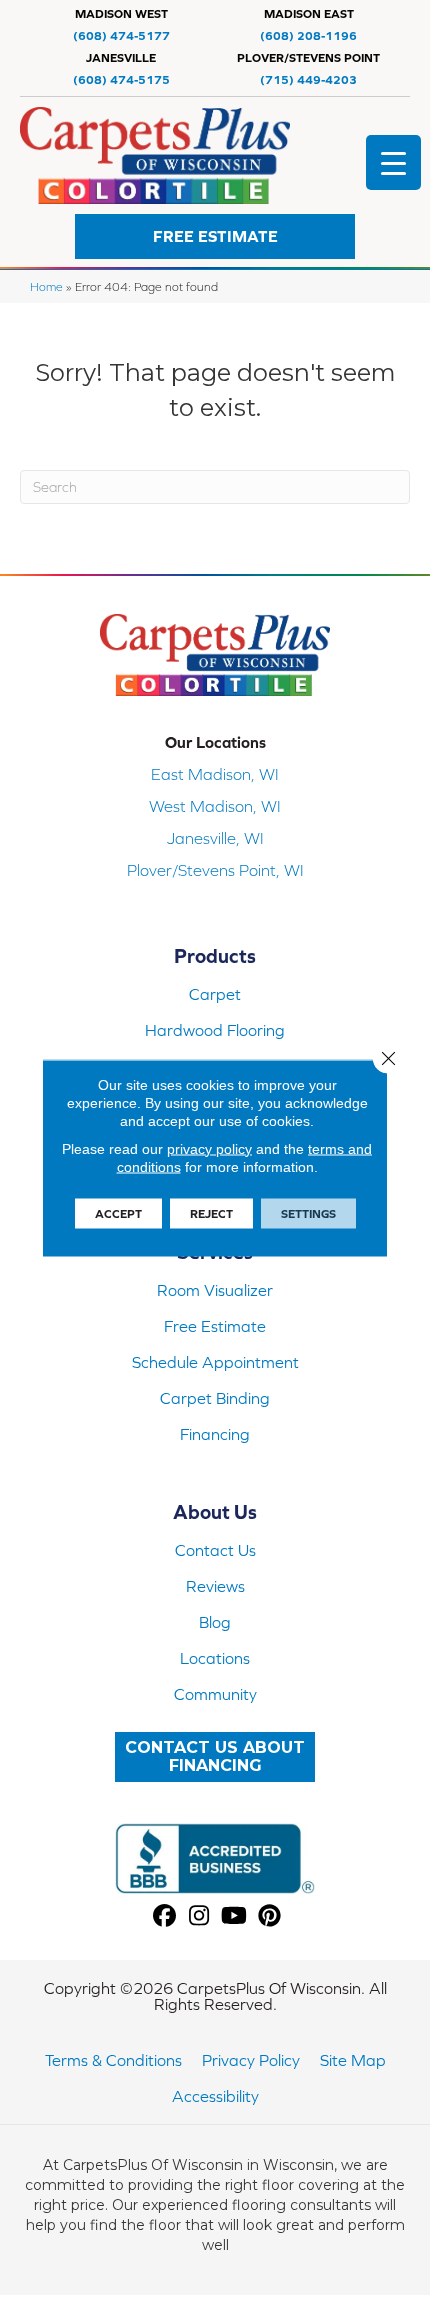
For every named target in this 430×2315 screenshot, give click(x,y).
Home (46, 286)
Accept (118, 1213)
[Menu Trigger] (393, 162)
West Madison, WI (215, 806)
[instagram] (199, 1916)
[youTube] (234, 1916)
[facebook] (164, 1916)
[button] (215, 236)
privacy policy (209, 1148)
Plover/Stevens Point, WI (215, 870)
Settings (308, 1213)
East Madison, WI (215, 774)
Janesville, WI (215, 838)
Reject (211, 1213)
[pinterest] (269, 1916)
